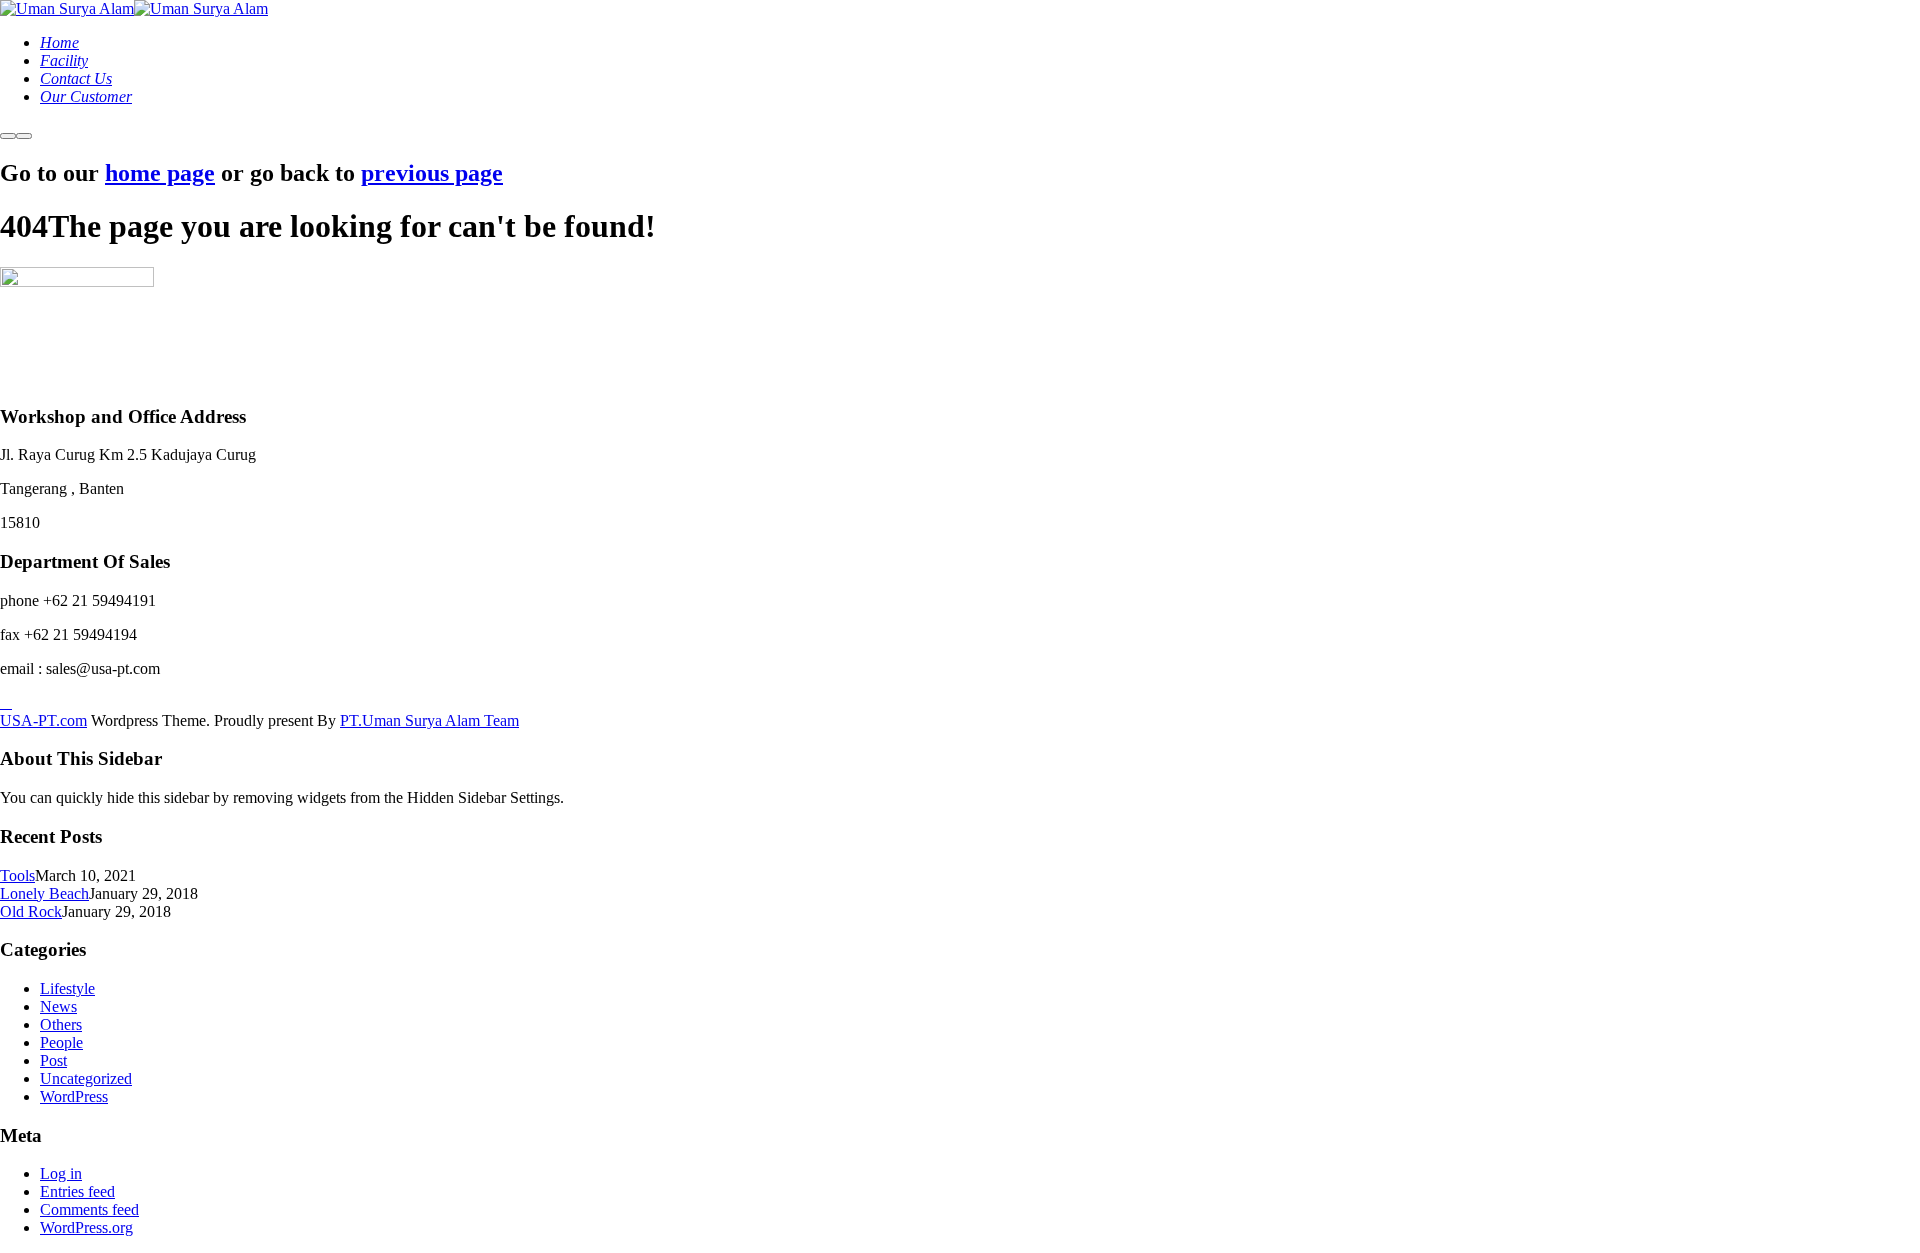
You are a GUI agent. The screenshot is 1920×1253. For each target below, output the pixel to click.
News (58, 1006)
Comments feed (89, 1209)
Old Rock (31, 911)
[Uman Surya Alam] (67, 8)
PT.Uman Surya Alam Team (429, 720)
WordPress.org (86, 1227)
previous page (432, 173)
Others (61, 1024)
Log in (61, 1173)
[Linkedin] (6, 702)
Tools (17, 875)
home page (160, 173)
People (61, 1042)
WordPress (74, 1096)
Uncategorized (86, 1078)
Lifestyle (67, 988)
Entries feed (77, 1191)
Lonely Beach (44, 893)
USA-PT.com (43, 720)
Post (53, 1060)
